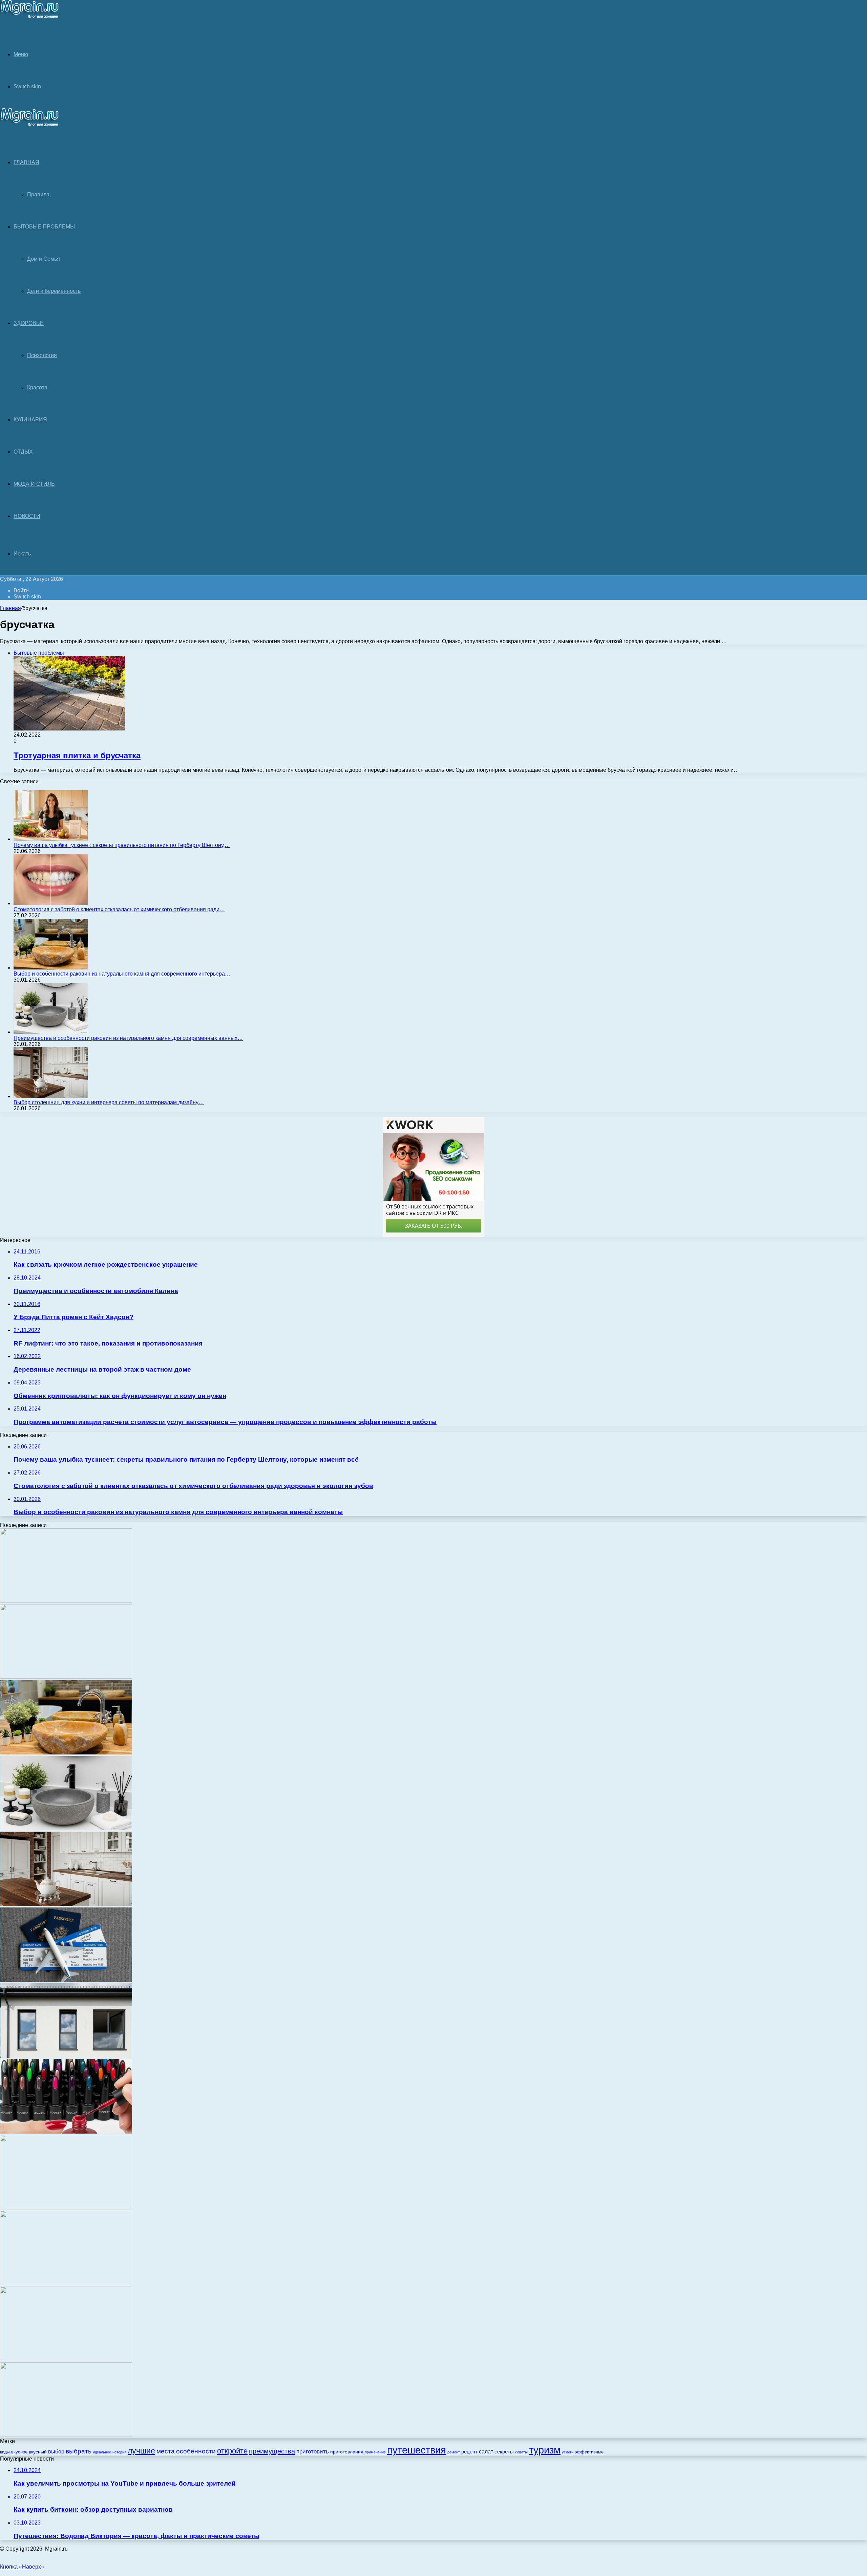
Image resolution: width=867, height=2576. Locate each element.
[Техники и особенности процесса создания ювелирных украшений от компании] (66, 2359)
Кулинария (30, 420)
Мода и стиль (34, 484)
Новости (27, 516)
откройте (232, 2451)
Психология (42, 355)
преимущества (272, 2451)
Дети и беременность (54, 291)
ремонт (454, 2452)
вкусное (19, 2452)
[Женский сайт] (30, 17)
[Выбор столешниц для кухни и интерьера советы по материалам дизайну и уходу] (51, 1096)
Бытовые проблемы (44, 227)
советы (521, 2452)
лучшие (141, 2451)
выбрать (79, 2451)
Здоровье (29, 323)
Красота (37, 387)
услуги (568, 2452)
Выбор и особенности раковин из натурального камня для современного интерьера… (122, 974)
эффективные (589, 2452)
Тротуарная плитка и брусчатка (77, 755)
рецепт (469, 2452)
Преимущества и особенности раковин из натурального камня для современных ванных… (128, 1038)
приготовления (347, 2452)
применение (375, 2452)
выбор (56, 2452)
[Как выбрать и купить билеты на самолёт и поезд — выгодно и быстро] (66, 1980)
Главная (10, 608)
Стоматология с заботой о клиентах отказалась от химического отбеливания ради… (119, 909)
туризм (545, 2450)
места (166, 2451)
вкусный (38, 2452)
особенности (196, 2451)
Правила (38, 194)
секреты (504, 2452)
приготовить (313, 2452)
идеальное (102, 2452)
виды (5, 2452)
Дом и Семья (44, 259)
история (119, 2452)
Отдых (23, 452)
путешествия (417, 2450)
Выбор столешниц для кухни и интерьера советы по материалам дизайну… (109, 1102)
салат (486, 2452)
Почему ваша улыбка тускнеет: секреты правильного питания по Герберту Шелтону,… (122, 845)
